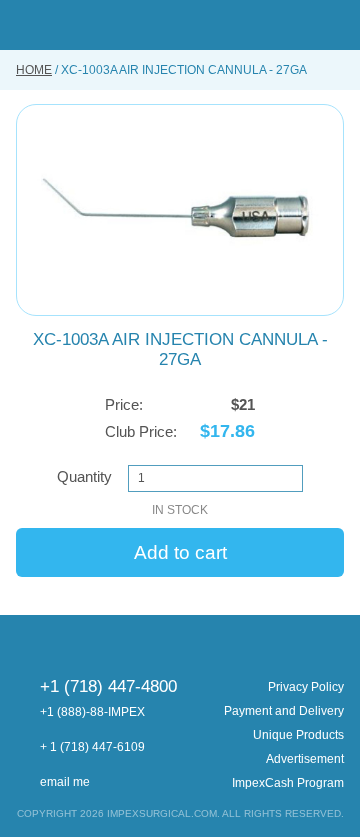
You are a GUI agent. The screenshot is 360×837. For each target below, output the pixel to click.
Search (270, 25)
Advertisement (305, 759)
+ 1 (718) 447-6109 (92, 747)
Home (34, 70)
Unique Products (298, 735)
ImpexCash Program (288, 783)
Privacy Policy (306, 687)
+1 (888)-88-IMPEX (92, 712)
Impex (180, 25)
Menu (24, 25)
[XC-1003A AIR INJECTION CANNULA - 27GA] (180, 210)
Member (301, 25)
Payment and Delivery (284, 711)
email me (65, 782)
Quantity (84, 476)
